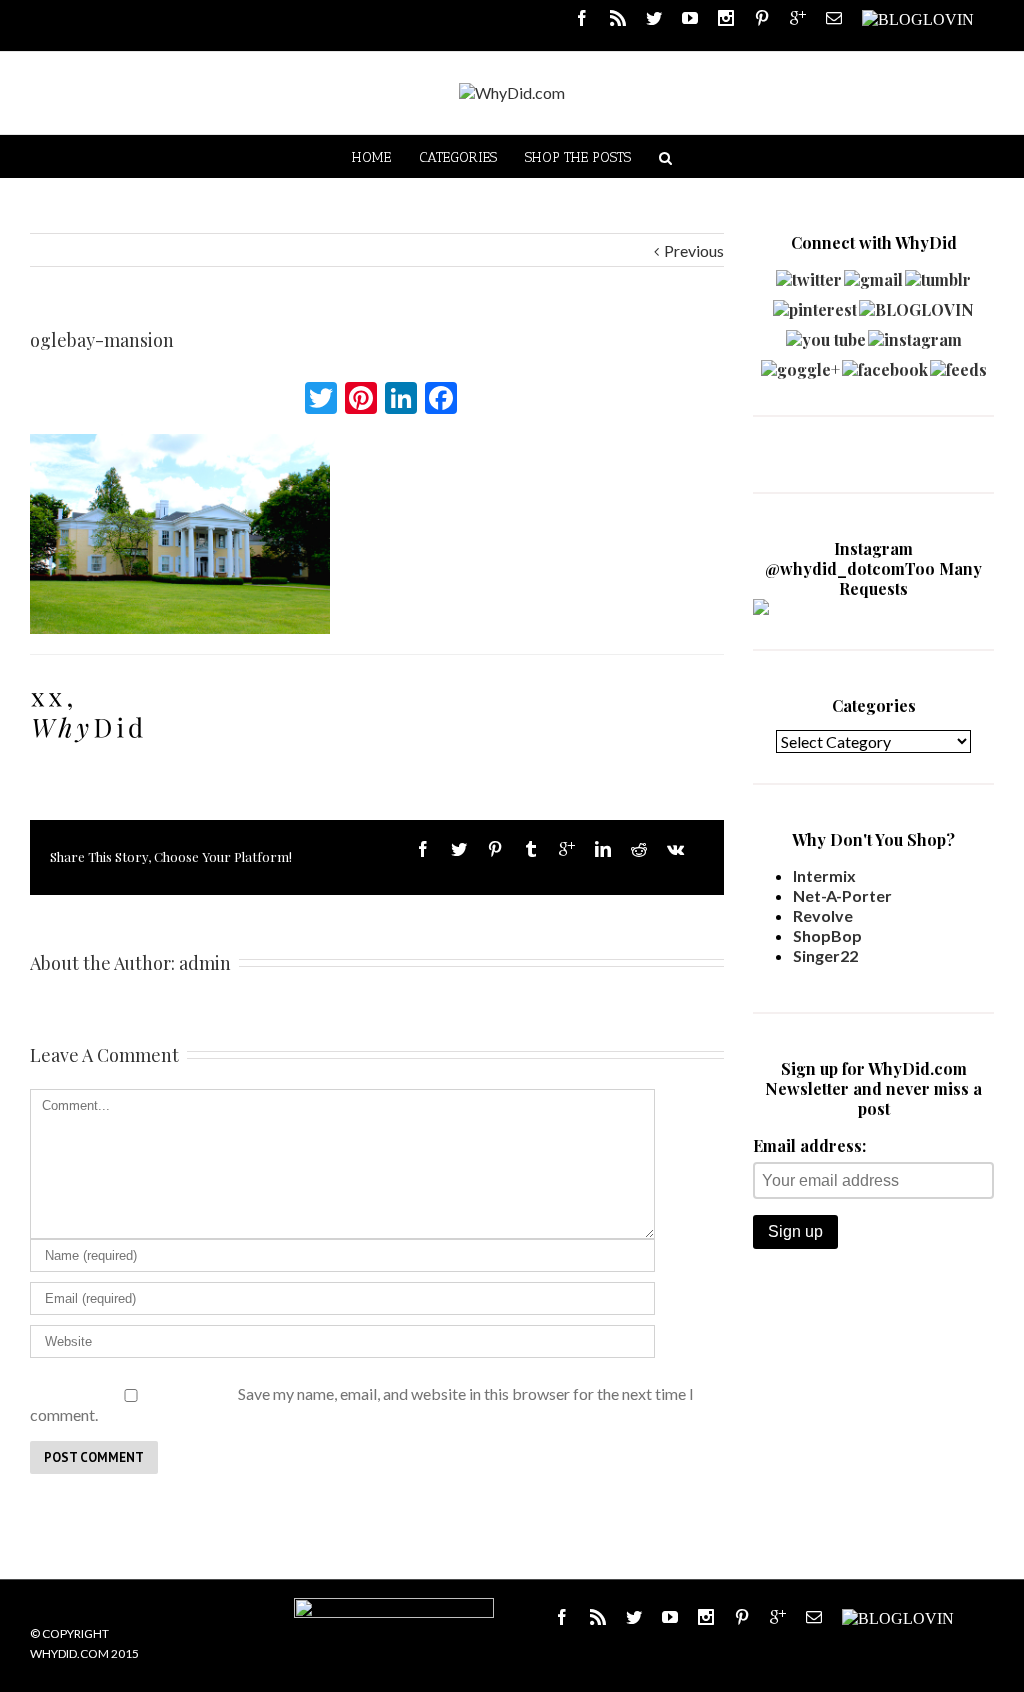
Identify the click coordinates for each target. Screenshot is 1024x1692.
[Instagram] (726, 18)
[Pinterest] (762, 18)
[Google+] (567, 849)
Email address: (809, 1145)
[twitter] (809, 274)
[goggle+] (800, 364)
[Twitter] (654, 18)
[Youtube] (690, 18)
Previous (694, 250)
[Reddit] (639, 849)
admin (205, 963)
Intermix (824, 875)
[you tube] (826, 334)
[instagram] (915, 334)
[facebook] (885, 364)
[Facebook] (582, 18)
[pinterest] (815, 304)
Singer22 (825, 955)
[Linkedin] (603, 849)
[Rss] (618, 18)
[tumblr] (938, 274)
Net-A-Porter (842, 895)
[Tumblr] (531, 849)
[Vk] (675, 849)
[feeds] (958, 364)
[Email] (834, 18)
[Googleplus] (798, 18)
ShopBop (827, 935)
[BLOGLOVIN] (918, 18)
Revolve (823, 915)
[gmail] (873, 274)
